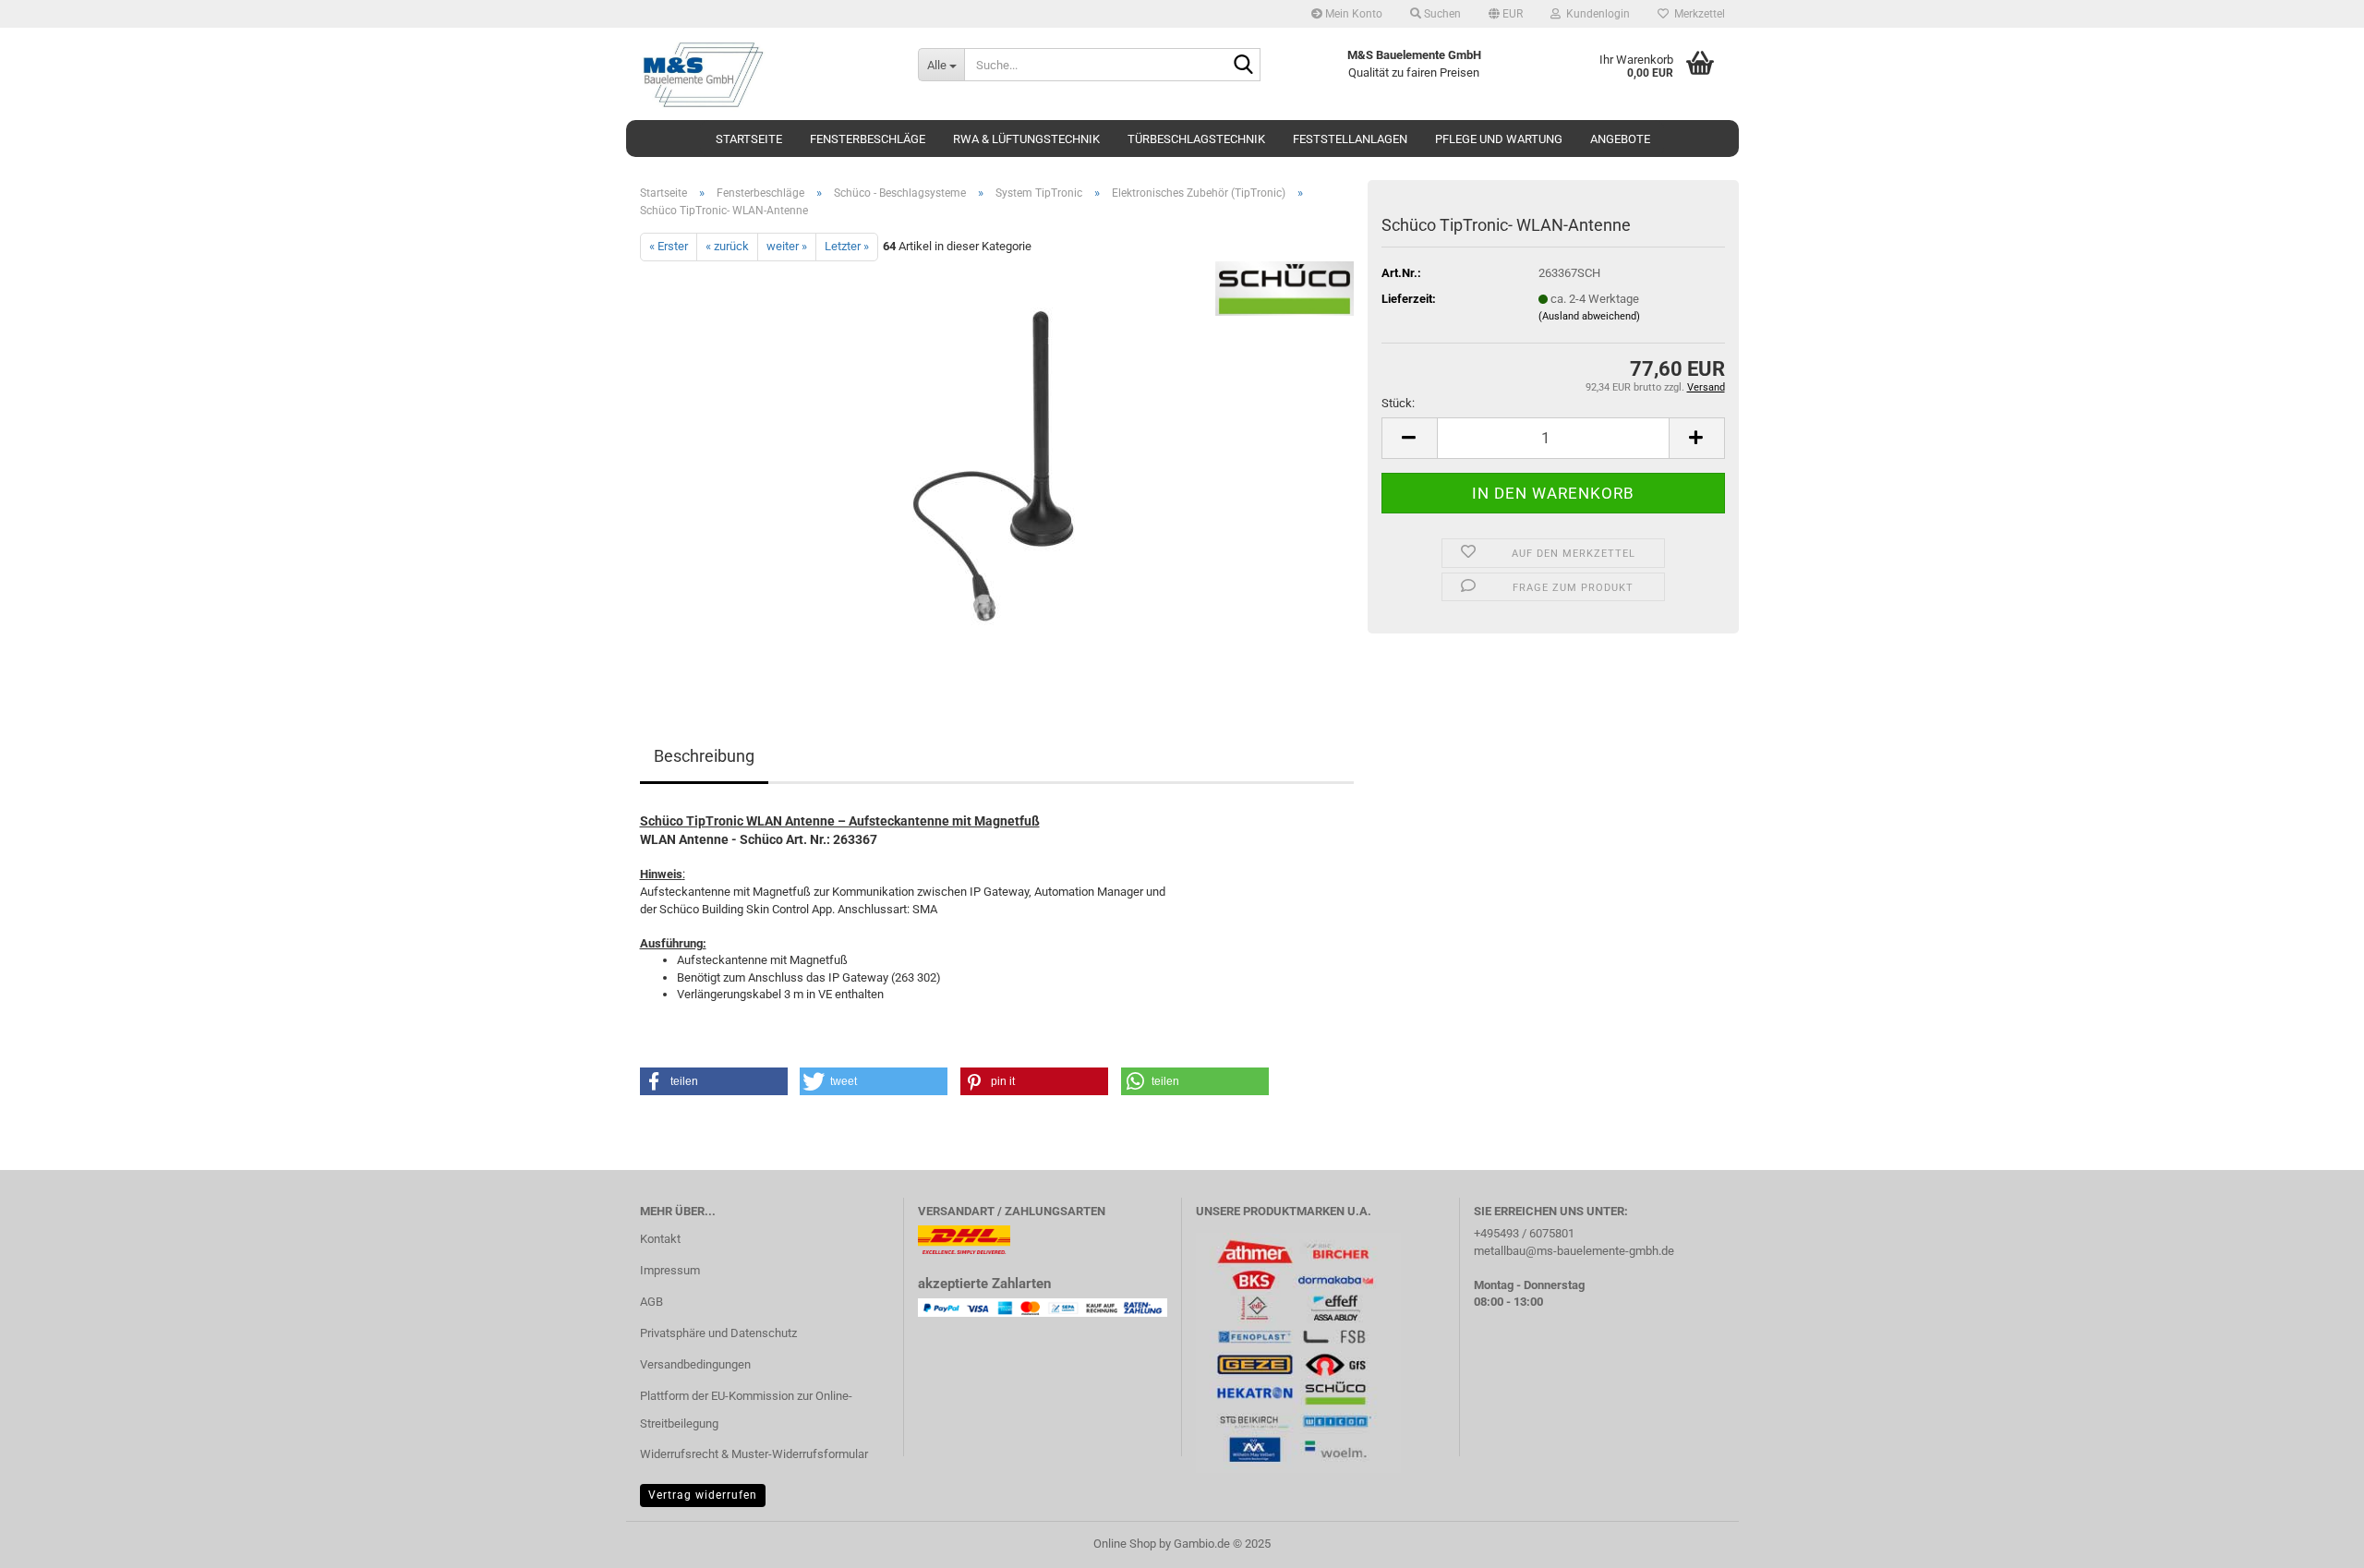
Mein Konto (1352, 14)
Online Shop (1125, 1544)
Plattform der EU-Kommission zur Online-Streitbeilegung (746, 1410)
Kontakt (660, 1239)
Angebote (1620, 139)
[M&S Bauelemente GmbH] (765, 74)
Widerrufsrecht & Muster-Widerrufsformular (754, 1454)
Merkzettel (1697, 14)
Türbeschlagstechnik (1196, 139)
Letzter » (847, 246)
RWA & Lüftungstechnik (1026, 139)
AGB (651, 1302)
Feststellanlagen (1350, 139)
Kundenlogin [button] (1595, 14)
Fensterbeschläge (868, 139)
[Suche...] (1243, 66)
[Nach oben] (2313, 1540)
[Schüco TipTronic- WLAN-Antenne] (997, 468)
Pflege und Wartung (1499, 139)
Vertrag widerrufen (703, 1495)
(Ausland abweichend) (1589, 316)
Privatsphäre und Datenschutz (718, 1333)
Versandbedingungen (695, 1364)
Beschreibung (704, 756)
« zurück (727, 246)
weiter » (787, 246)
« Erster (669, 246)
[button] (1506, 14)
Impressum (670, 1270)
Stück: (1398, 403)
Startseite (749, 139)
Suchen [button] (1441, 14)
